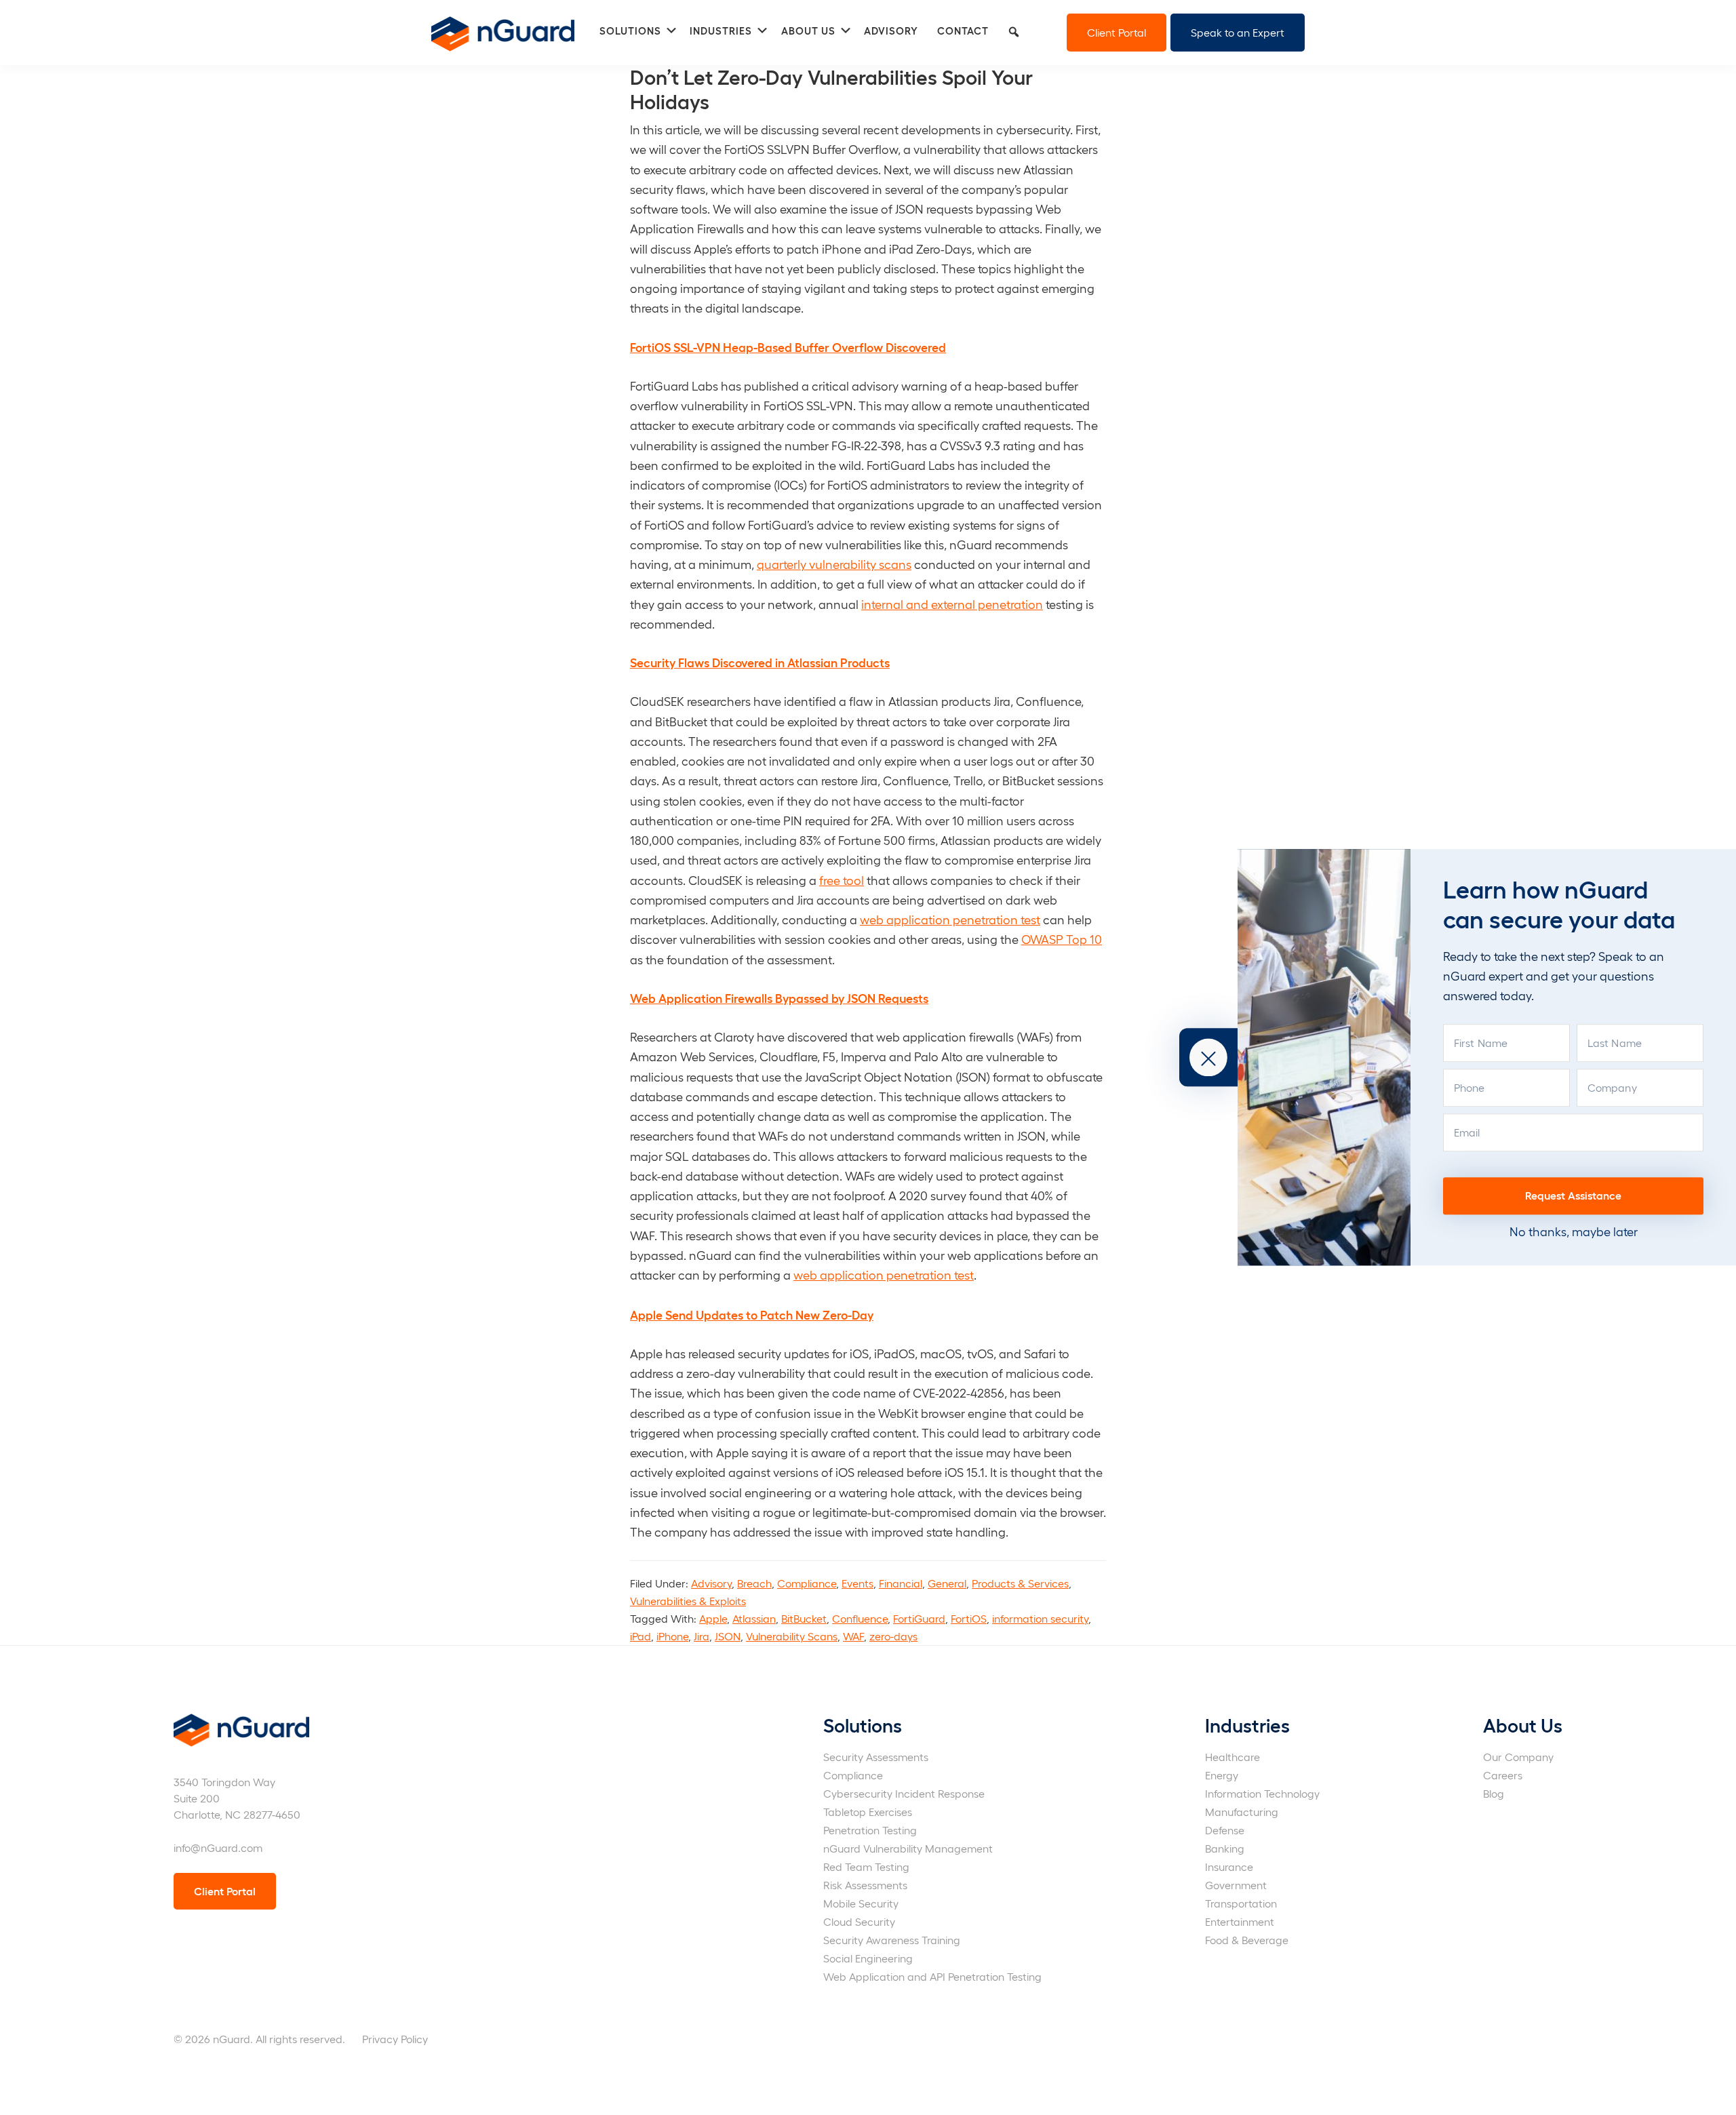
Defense (1225, 1830)
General (947, 1583)
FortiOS (969, 1618)
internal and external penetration (952, 604)
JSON (728, 1636)
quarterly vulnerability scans (834, 564)
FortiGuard (919, 1618)
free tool (842, 880)
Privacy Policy (395, 2039)
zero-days (893, 1636)
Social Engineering (868, 1958)
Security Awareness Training (892, 1940)
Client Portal (1117, 32)
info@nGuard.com (218, 1847)
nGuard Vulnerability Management (908, 1848)
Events (857, 1583)
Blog (1494, 1793)
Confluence (860, 1618)
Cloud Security (859, 1921)
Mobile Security (861, 1903)
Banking (1225, 1848)
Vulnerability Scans (792, 1636)
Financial (901, 1583)
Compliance (807, 1583)
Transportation (1241, 1903)
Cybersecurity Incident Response (904, 1793)
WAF (853, 1636)
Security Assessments (876, 1757)
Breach (754, 1583)
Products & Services (1020, 1583)
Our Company (1518, 1757)
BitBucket (804, 1618)
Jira (702, 1636)
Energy (1222, 1775)
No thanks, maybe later (1574, 1231)
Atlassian (754, 1618)
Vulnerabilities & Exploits (688, 1601)
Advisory (711, 1583)
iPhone (672, 1636)
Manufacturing (1242, 1812)
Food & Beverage (1247, 1940)
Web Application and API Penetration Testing (932, 1976)
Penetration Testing (870, 1830)
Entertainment (1240, 1921)
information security (1040, 1618)
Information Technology (1262, 1793)
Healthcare (1232, 1757)
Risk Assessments (865, 1885)
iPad (640, 1636)
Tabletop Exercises (868, 1812)
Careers (1503, 1775)
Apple (713, 1618)
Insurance (1229, 1866)
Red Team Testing (866, 1866)
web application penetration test (950, 919)
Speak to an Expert (1238, 32)
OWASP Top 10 (1062, 939)
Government (1236, 1885)
